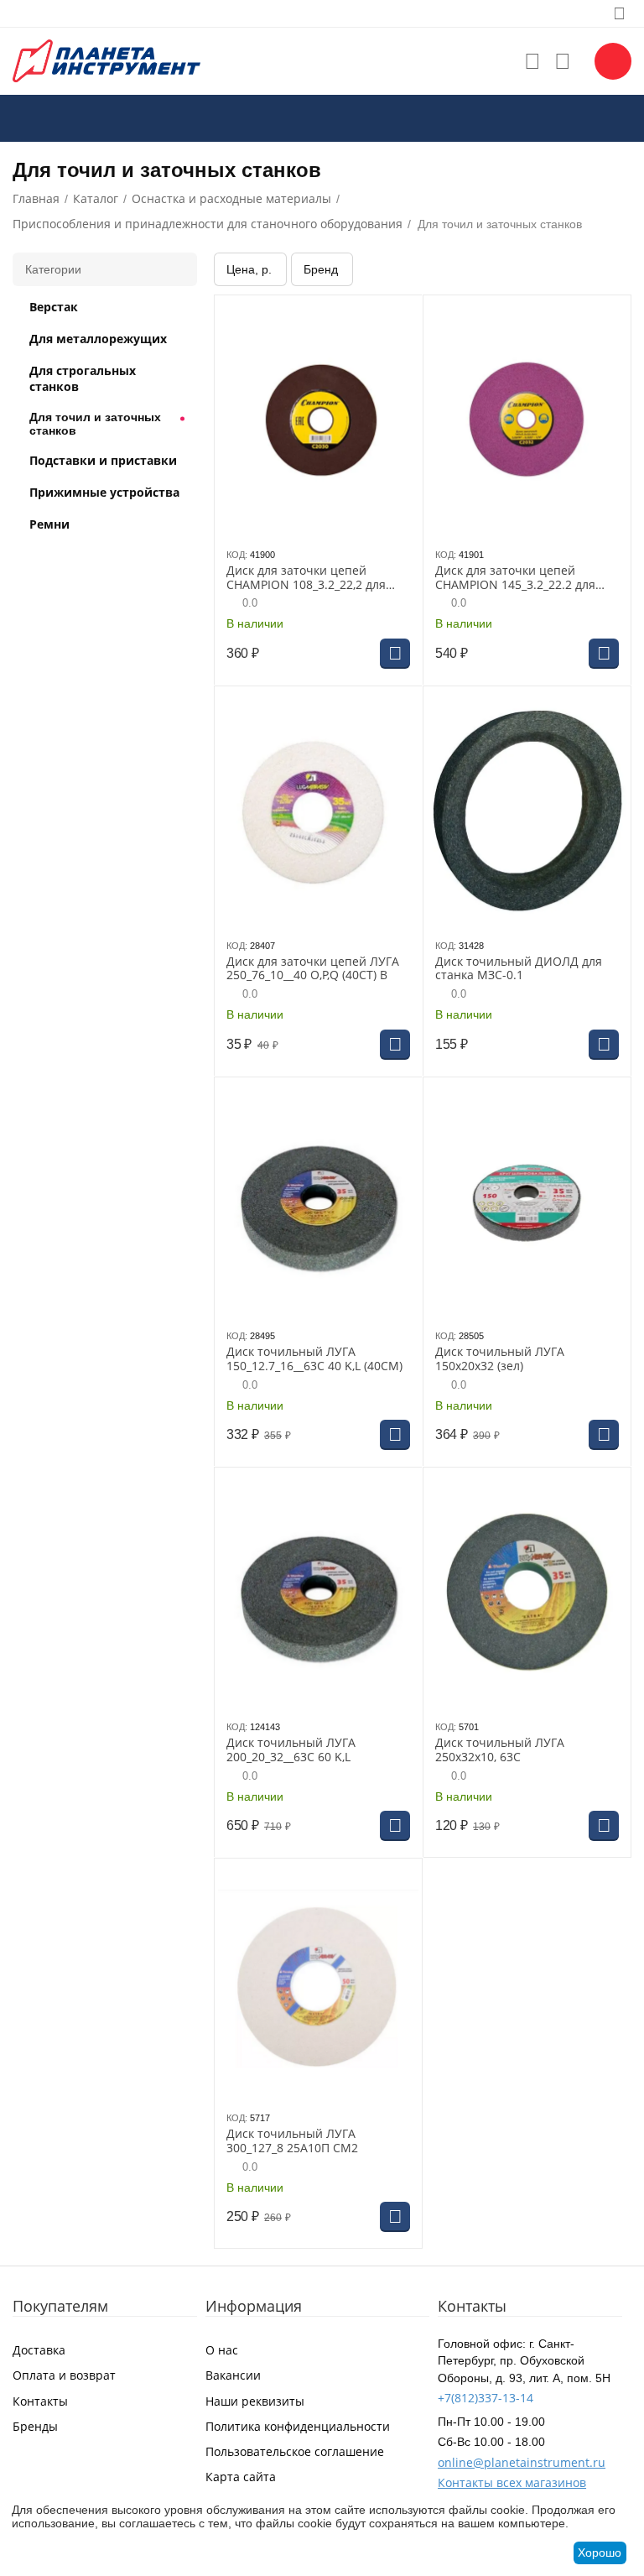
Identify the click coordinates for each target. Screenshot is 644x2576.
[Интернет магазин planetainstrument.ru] (106, 60)
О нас (222, 2350)
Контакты (40, 2401)
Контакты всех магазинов (512, 2482)
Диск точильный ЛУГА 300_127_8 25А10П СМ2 (292, 2141)
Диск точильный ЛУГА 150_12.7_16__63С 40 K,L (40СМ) (314, 1359)
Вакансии (233, 2375)
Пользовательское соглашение (295, 2451)
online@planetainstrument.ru (522, 2462)
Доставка (39, 2350)
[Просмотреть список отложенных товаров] (532, 61)
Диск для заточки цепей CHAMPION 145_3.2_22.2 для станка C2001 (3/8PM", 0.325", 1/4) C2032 (519, 578)
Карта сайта (241, 2477)
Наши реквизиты (255, 2401)
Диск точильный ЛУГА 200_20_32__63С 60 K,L (291, 1750)
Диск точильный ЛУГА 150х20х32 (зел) (500, 1359)
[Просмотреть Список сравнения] (563, 61)
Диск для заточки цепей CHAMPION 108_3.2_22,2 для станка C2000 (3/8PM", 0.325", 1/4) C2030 (310, 578)
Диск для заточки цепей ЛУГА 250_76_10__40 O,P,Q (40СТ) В (313, 969)
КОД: (237, 555)
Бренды (35, 2426)
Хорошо (600, 2553)
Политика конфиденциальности (298, 2426)
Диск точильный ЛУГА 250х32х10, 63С (500, 1750)
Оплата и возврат (64, 2375)
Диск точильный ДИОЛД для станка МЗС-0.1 (519, 969)
